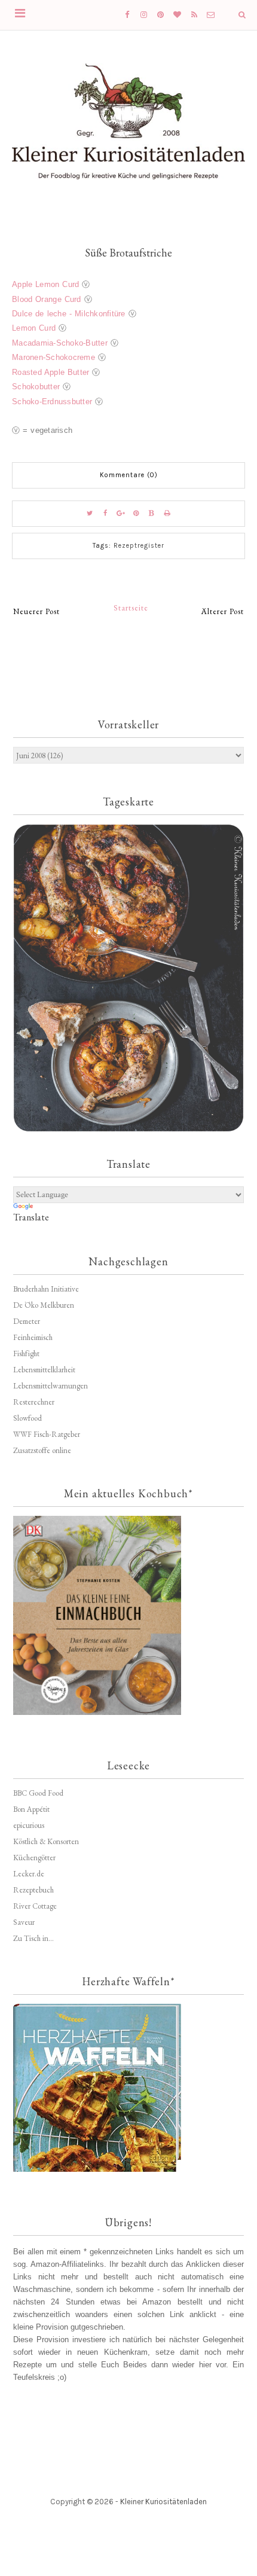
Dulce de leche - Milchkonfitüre (69, 314)
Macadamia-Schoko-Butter (60, 343)
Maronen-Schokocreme (53, 357)
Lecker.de (29, 1874)
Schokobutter (36, 387)
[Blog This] (152, 514)
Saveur (24, 1922)
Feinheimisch (33, 1337)
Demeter (27, 1321)
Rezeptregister (139, 546)
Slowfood (27, 1418)
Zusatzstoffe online (42, 1450)
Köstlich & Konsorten (46, 1841)
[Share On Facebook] (105, 514)
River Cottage (35, 1906)
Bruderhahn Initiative (46, 1289)
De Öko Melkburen (44, 1305)
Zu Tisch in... (33, 1938)
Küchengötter (34, 1858)
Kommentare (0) (129, 475)
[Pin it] (136, 514)
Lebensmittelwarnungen (51, 1386)
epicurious (29, 1825)
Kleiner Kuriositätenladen (163, 2502)
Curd (73, 299)
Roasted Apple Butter (51, 372)
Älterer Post (223, 611)
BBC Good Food (38, 1793)
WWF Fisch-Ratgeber (47, 1434)
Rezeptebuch (33, 1890)
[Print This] (167, 514)
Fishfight (26, 1353)
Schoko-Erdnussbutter (52, 402)
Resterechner (34, 1402)
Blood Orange (38, 299)
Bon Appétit (31, 1809)
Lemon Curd (34, 328)
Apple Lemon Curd (45, 284)
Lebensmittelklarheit (44, 1370)
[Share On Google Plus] (121, 514)
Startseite (131, 608)
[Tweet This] (90, 514)
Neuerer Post (36, 611)
